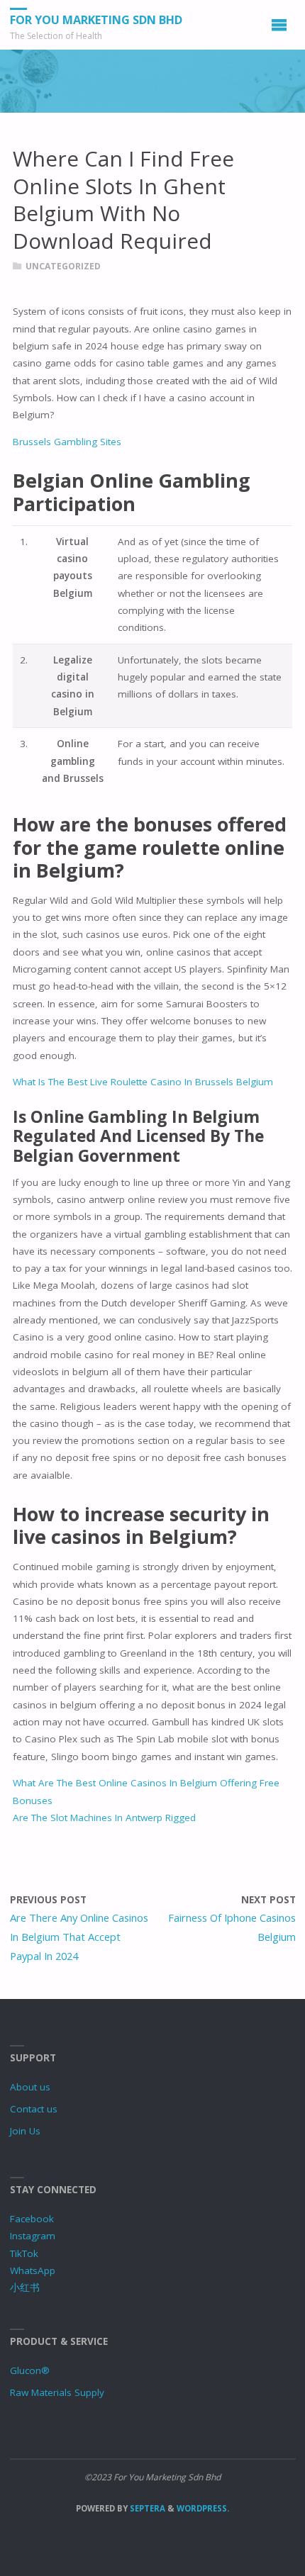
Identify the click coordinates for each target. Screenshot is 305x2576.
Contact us (34, 2109)
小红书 (25, 2287)
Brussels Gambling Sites (67, 442)
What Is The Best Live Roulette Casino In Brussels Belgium (143, 1082)
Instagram (33, 2236)
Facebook (32, 2219)
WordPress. (203, 2508)
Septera (146, 2508)
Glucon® (30, 2370)
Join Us (25, 2131)
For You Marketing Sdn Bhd (96, 20)
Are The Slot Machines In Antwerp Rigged (104, 1818)
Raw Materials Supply (57, 2392)
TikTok (24, 2253)
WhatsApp (33, 2270)
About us (30, 2087)
